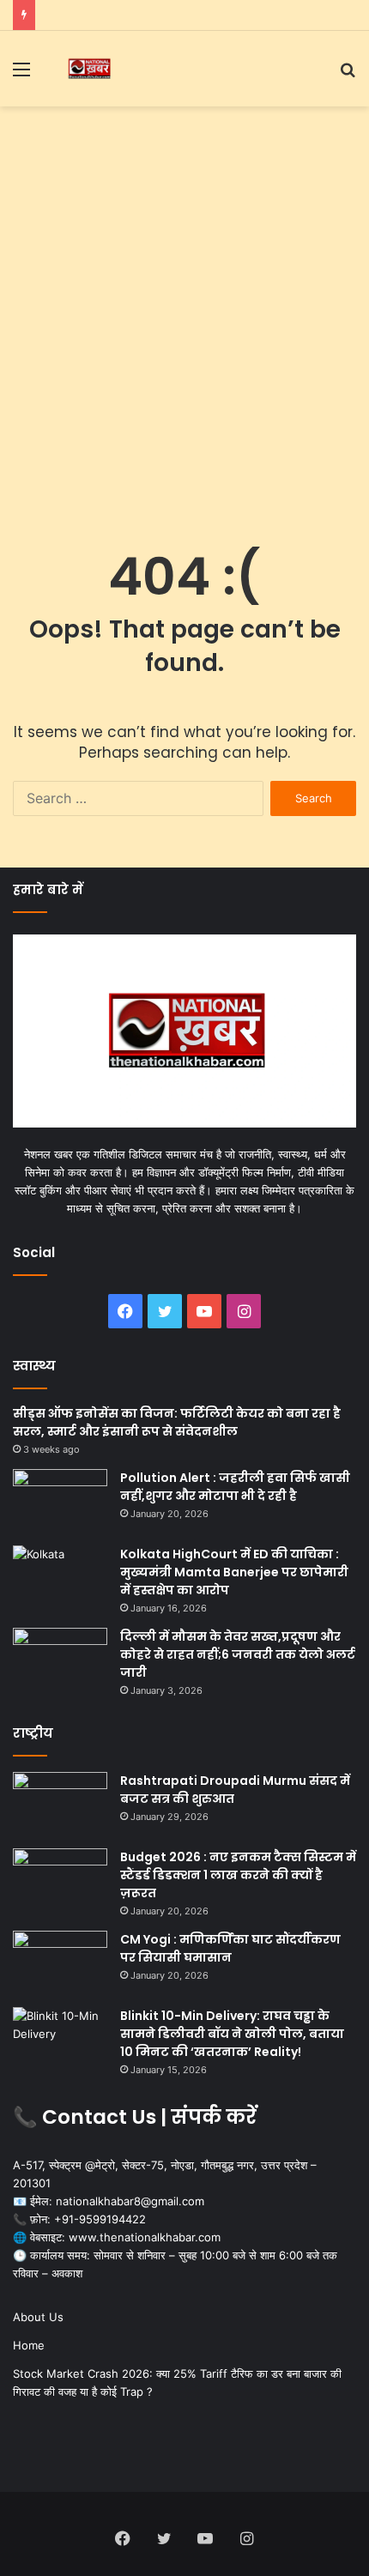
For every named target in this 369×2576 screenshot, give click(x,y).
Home (29, 2345)
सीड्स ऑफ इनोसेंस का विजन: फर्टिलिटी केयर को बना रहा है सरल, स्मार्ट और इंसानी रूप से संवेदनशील (177, 1422)
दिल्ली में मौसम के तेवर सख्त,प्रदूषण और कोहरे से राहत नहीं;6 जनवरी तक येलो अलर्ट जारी (238, 1654)
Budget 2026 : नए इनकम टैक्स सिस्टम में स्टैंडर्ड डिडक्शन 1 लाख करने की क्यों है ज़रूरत (238, 1875)
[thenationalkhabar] (89, 69)
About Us (38, 2317)
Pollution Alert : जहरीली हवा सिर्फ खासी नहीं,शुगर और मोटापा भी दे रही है (235, 1487)
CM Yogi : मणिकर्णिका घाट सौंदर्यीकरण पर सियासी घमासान (230, 1948)
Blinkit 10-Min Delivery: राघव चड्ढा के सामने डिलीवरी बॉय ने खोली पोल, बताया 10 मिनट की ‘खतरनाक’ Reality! (232, 2034)
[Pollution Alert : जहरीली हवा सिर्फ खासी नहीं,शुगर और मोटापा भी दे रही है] (60, 1501)
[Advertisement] (184, 308)
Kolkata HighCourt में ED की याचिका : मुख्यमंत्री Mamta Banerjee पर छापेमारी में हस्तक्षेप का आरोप (234, 1572)
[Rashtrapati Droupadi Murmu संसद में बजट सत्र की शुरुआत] (60, 1804)
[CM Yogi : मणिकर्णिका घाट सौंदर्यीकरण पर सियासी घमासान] (60, 1963)
